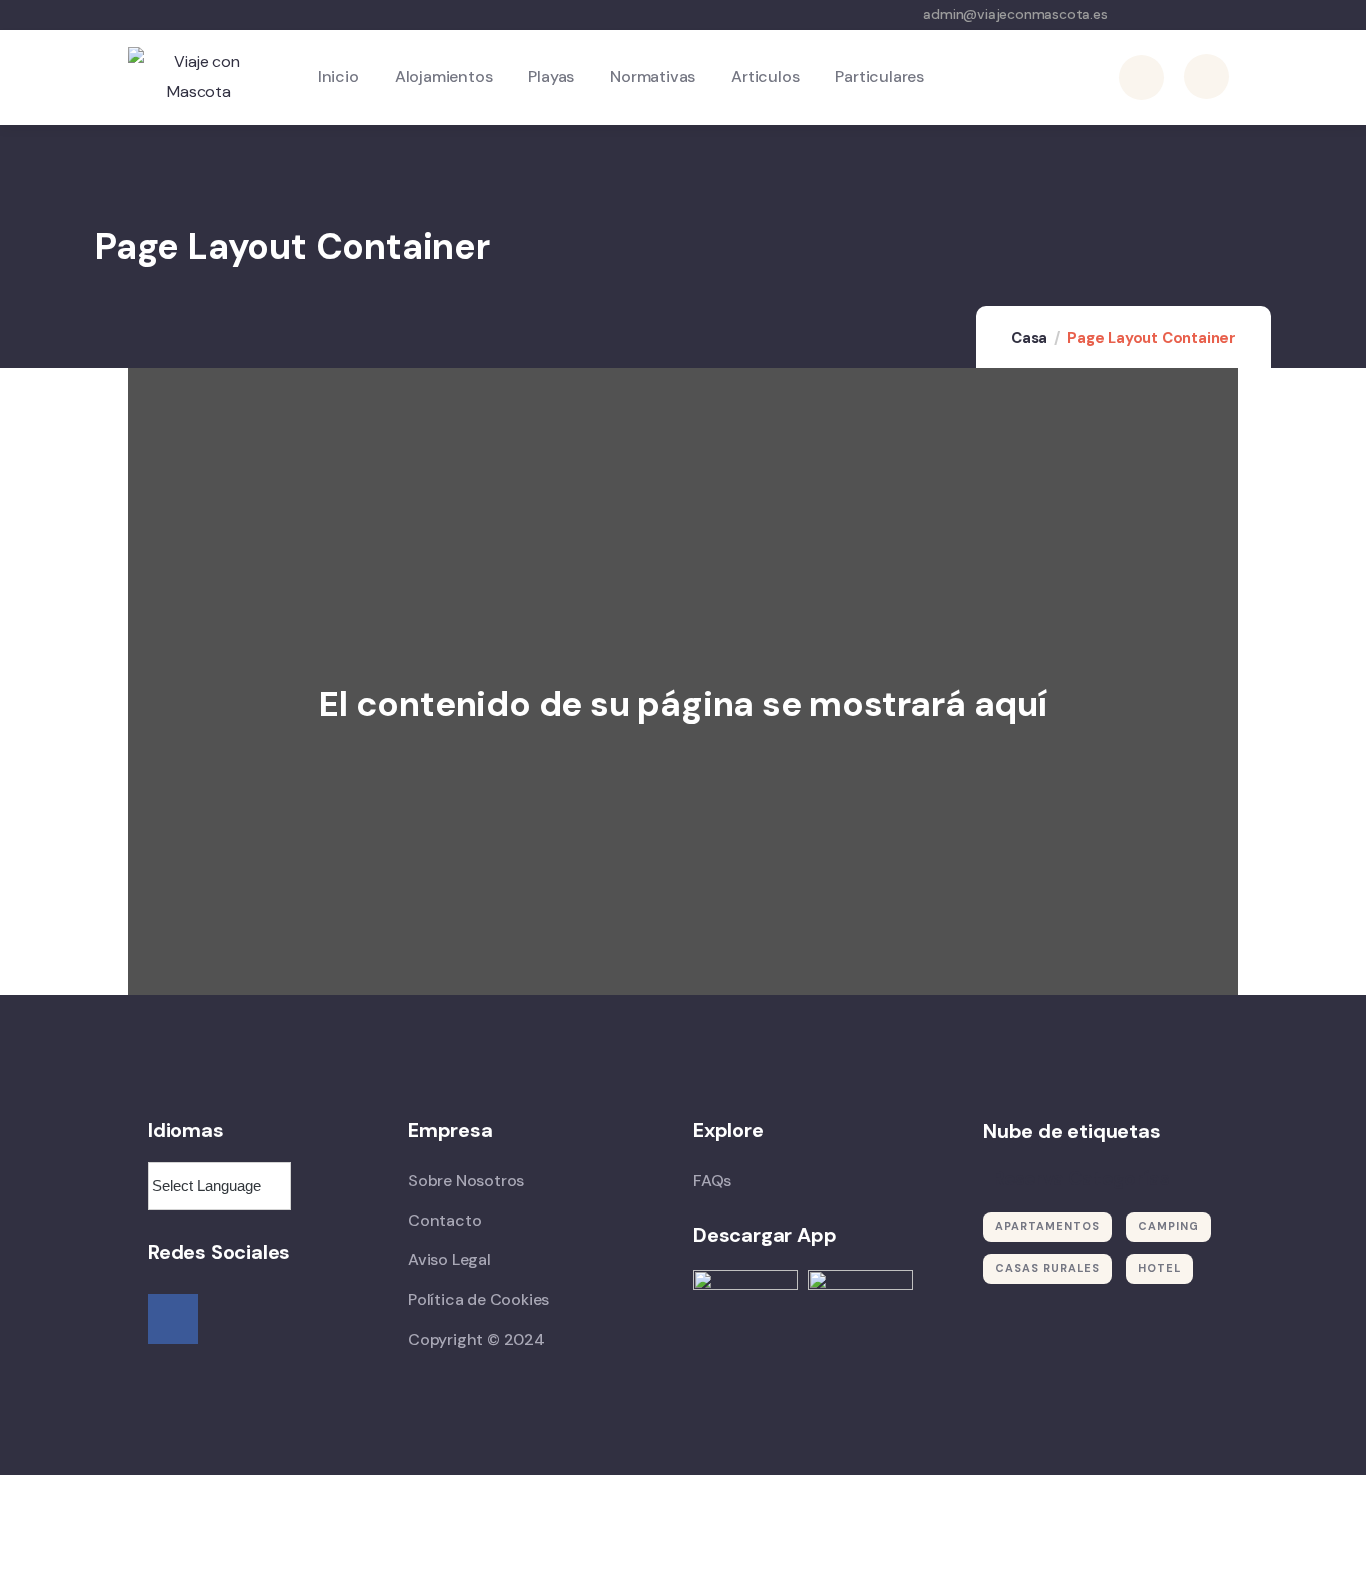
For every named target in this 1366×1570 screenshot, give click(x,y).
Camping (1168, 1226)
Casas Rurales (1047, 1268)
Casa (1029, 338)
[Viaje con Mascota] (199, 77)
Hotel (1159, 1268)
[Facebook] (173, 1319)
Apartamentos (1047, 1226)
